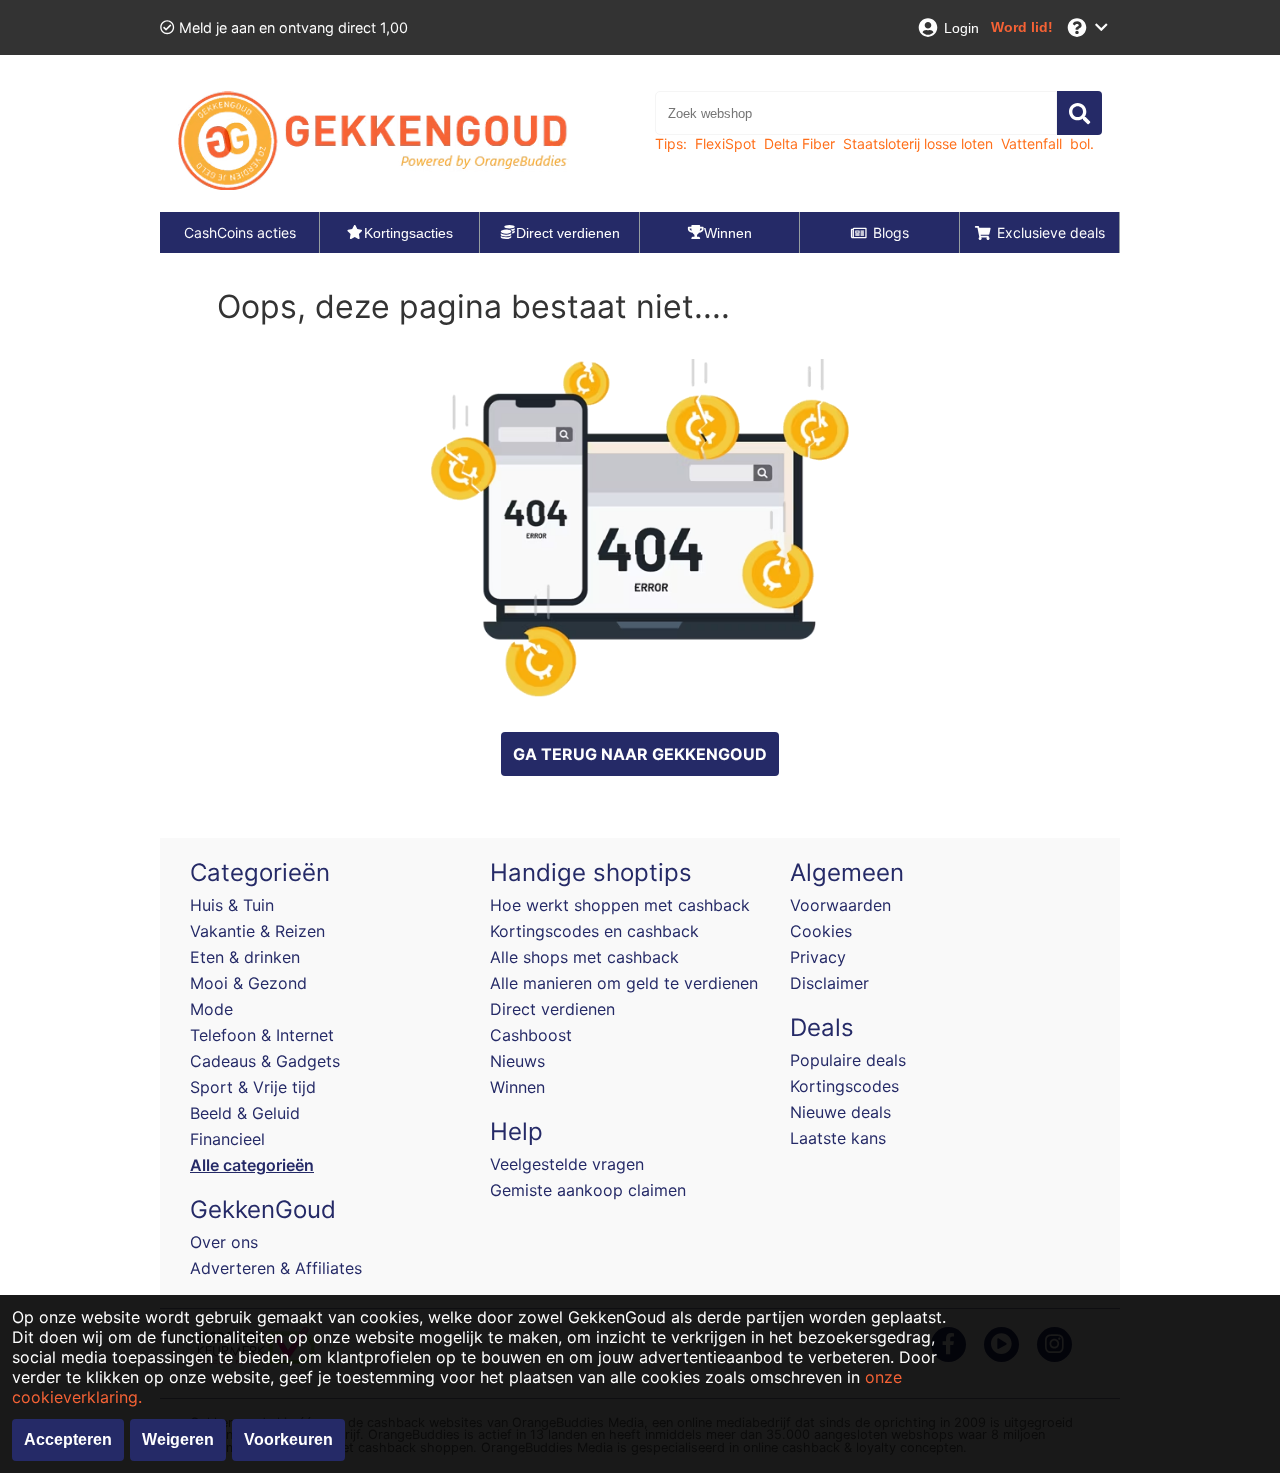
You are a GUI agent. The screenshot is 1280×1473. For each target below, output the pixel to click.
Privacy (818, 957)
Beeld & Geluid (245, 1113)
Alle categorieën (252, 1165)
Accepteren (68, 1439)
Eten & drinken (245, 957)
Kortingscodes (844, 1086)
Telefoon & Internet (262, 1035)
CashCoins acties (240, 232)
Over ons (224, 1242)
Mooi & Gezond (248, 983)
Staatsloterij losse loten (918, 143)
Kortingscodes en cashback (594, 931)
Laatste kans (838, 1138)
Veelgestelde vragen (567, 1164)
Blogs (891, 232)
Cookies (821, 931)
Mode (211, 1009)
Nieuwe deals (840, 1112)
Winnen (517, 1087)
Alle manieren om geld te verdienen (624, 983)
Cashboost (531, 1035)
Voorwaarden (840, 905)
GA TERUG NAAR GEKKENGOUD (640, 754)
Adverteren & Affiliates (276, 1268)
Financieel (227, 1139)
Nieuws (517, 1061)
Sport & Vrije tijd (253, 1087)
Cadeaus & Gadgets (265, 1061)
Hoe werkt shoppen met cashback (620, 905)
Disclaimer (829, 983)
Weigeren (178, 1439)
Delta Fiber (799, 143)
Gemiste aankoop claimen (588, 1190)
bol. (1082, 143)
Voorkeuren (288, 1439)
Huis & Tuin (232, 905)
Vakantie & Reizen (257, 931)
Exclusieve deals (1051, 232)
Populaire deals (848, 1060)
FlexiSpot (725, 143)
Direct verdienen (552, 1009)
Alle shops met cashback (584, 957)
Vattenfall (1031, 143)
